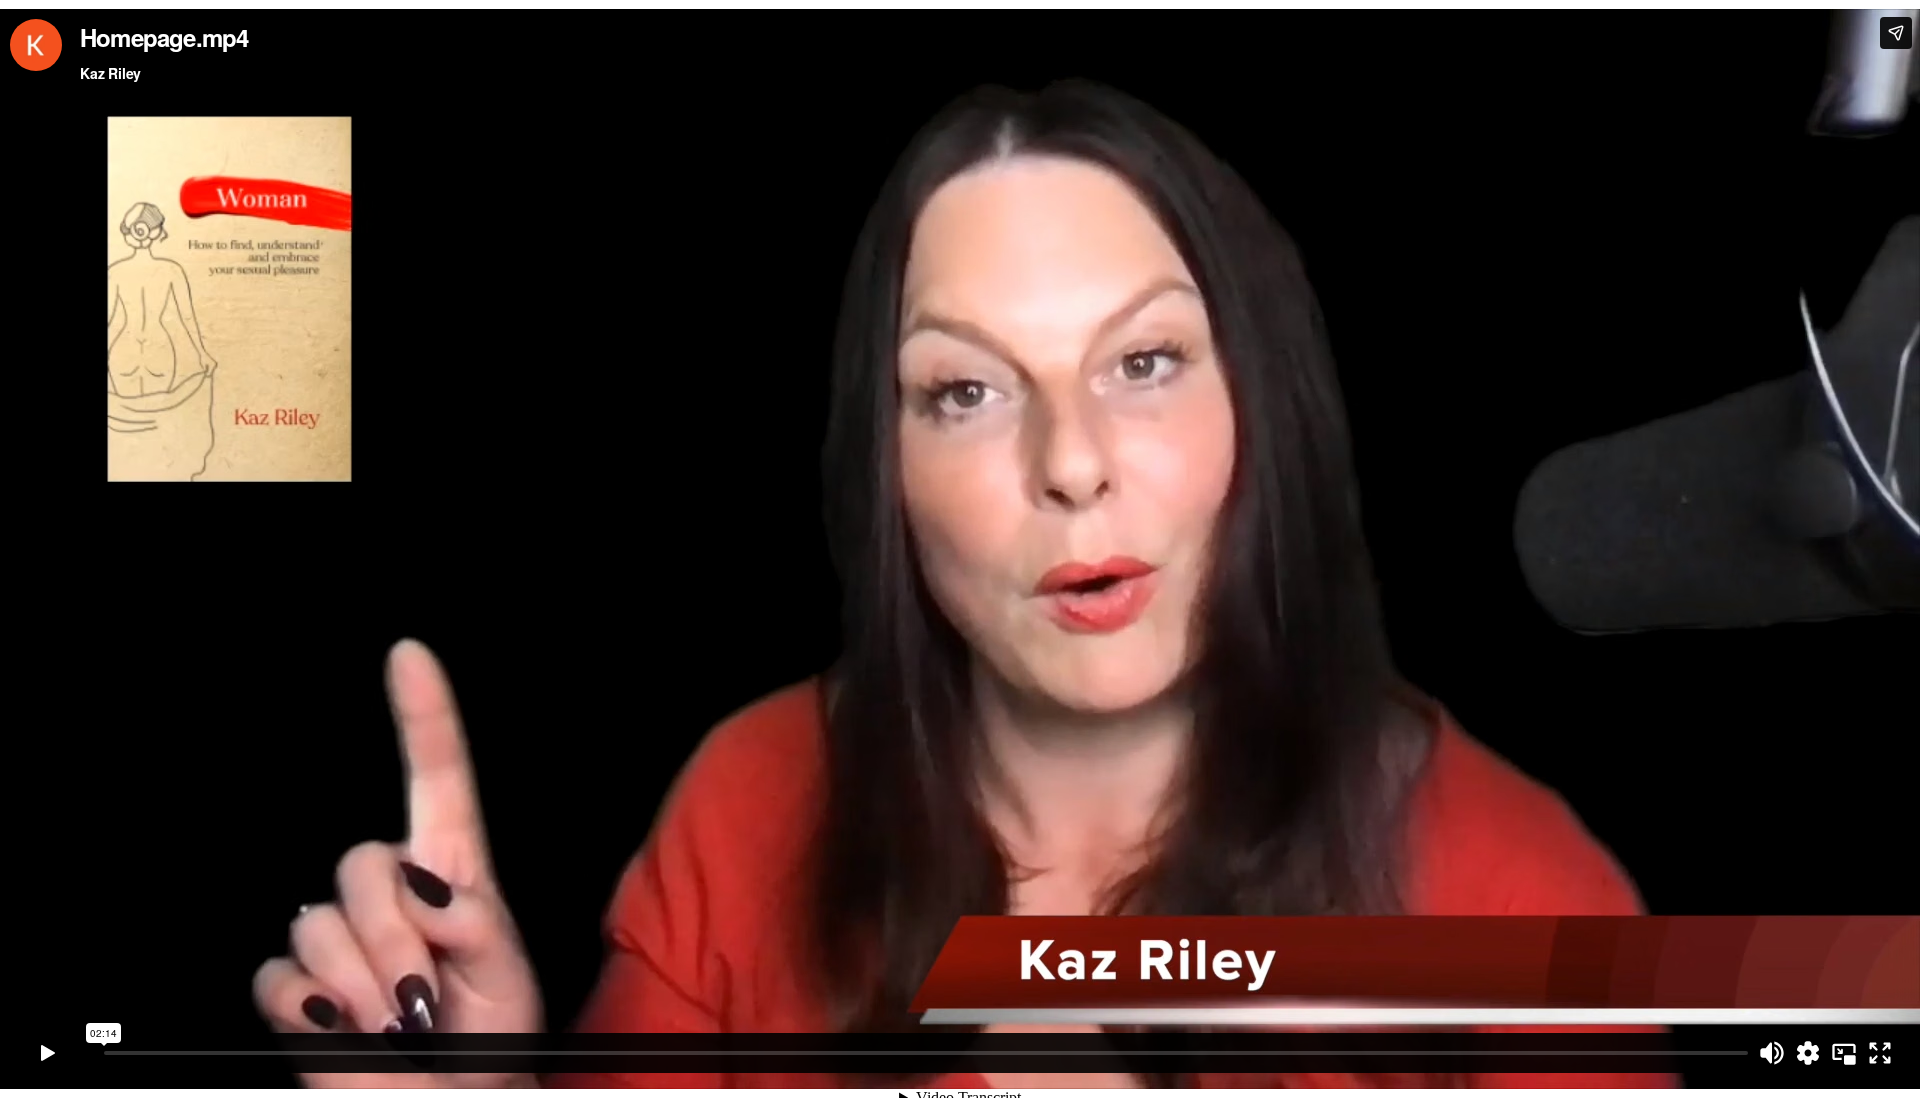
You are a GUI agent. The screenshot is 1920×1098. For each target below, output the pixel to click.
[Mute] (1772, 1053)
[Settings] (1808, 1053)
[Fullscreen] (1880, 1053)
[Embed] (1896, 33)
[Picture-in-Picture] (1844, 1053)
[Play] (48, 1053)
